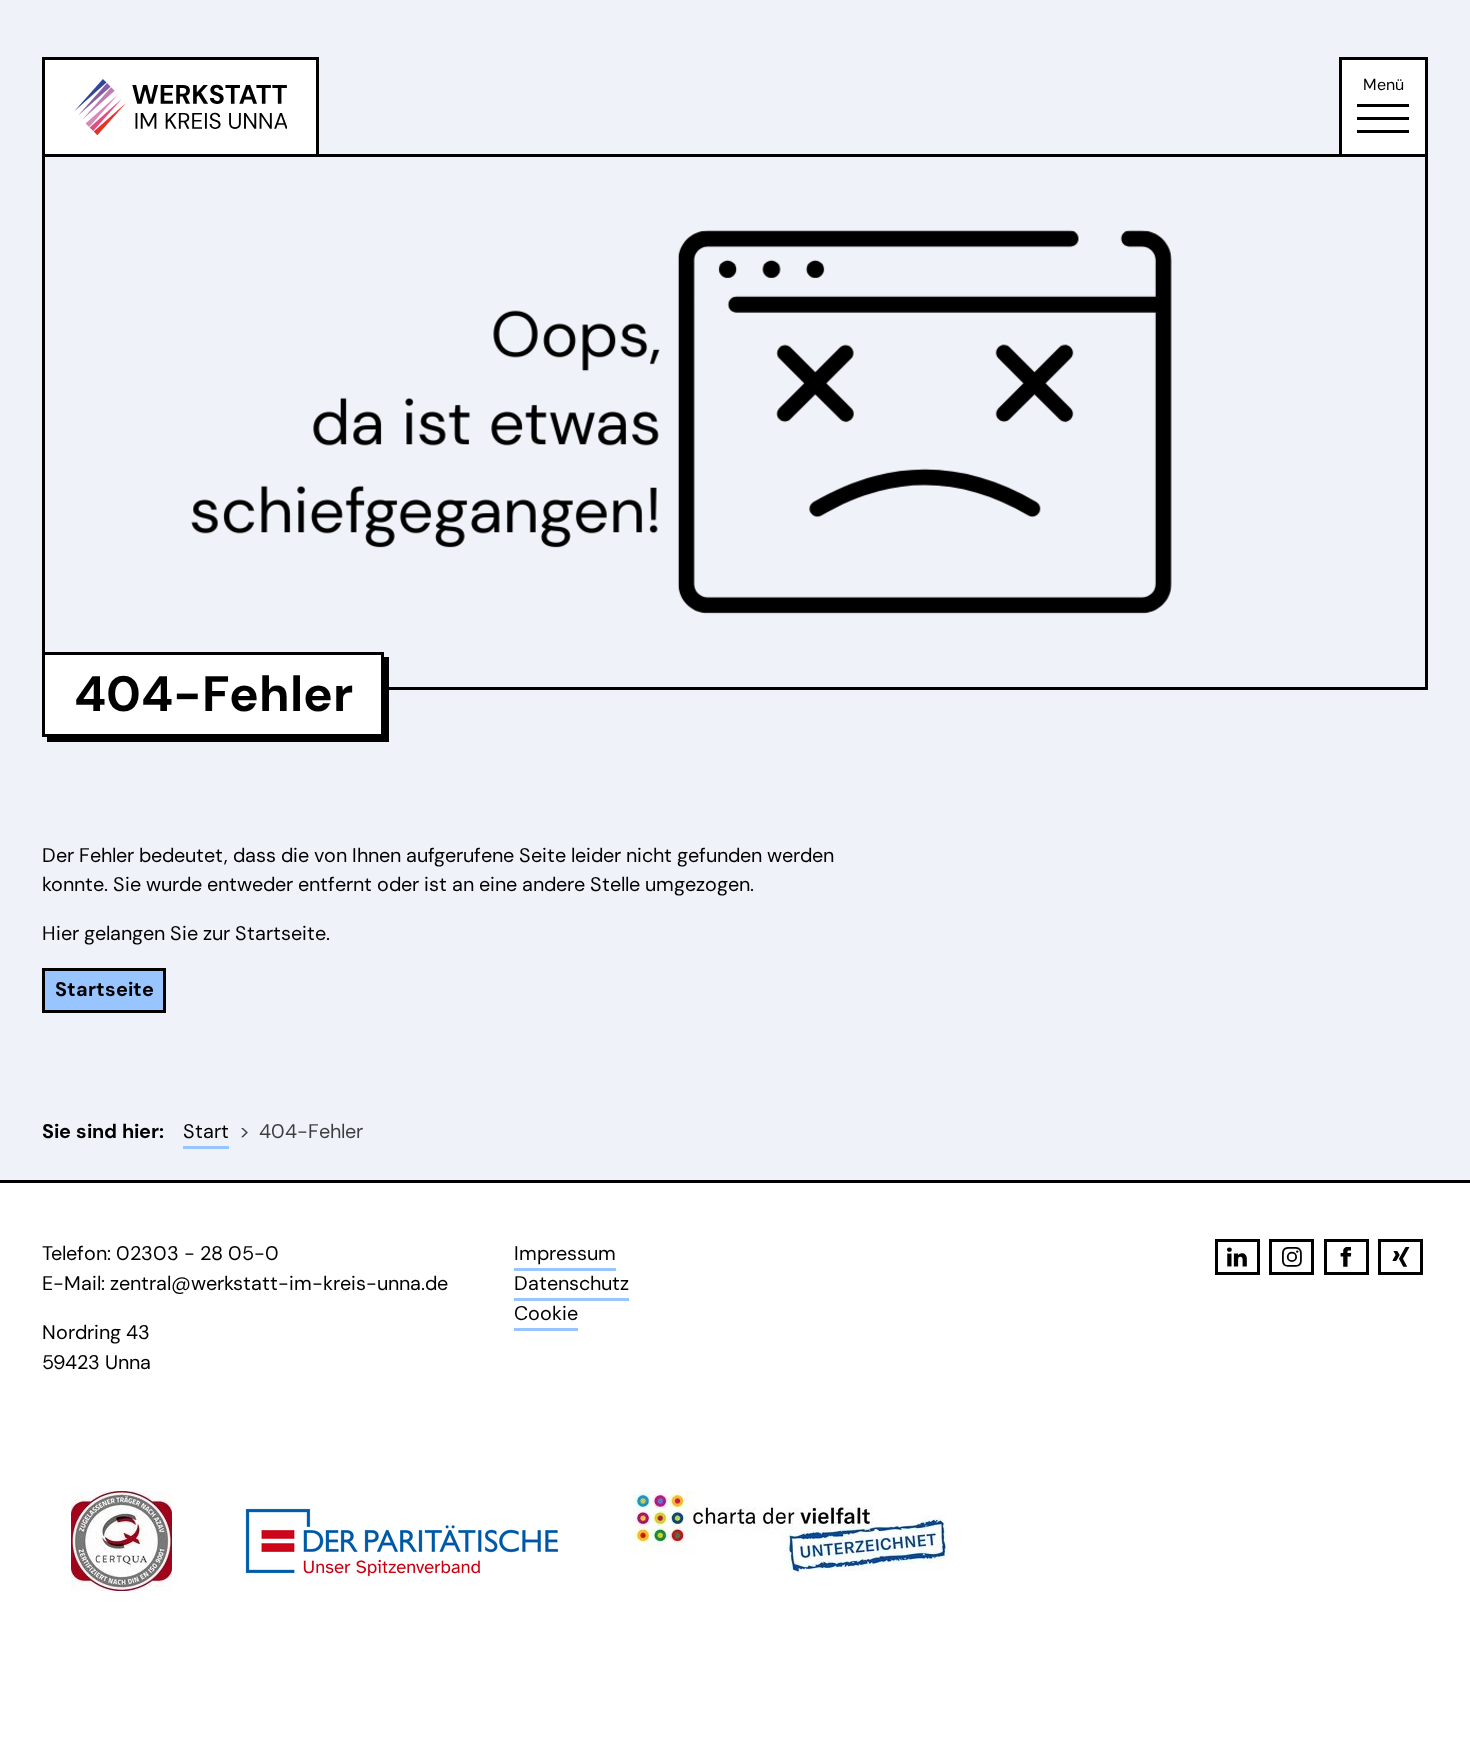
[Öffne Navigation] (1383, 119)
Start (206, 1131)
